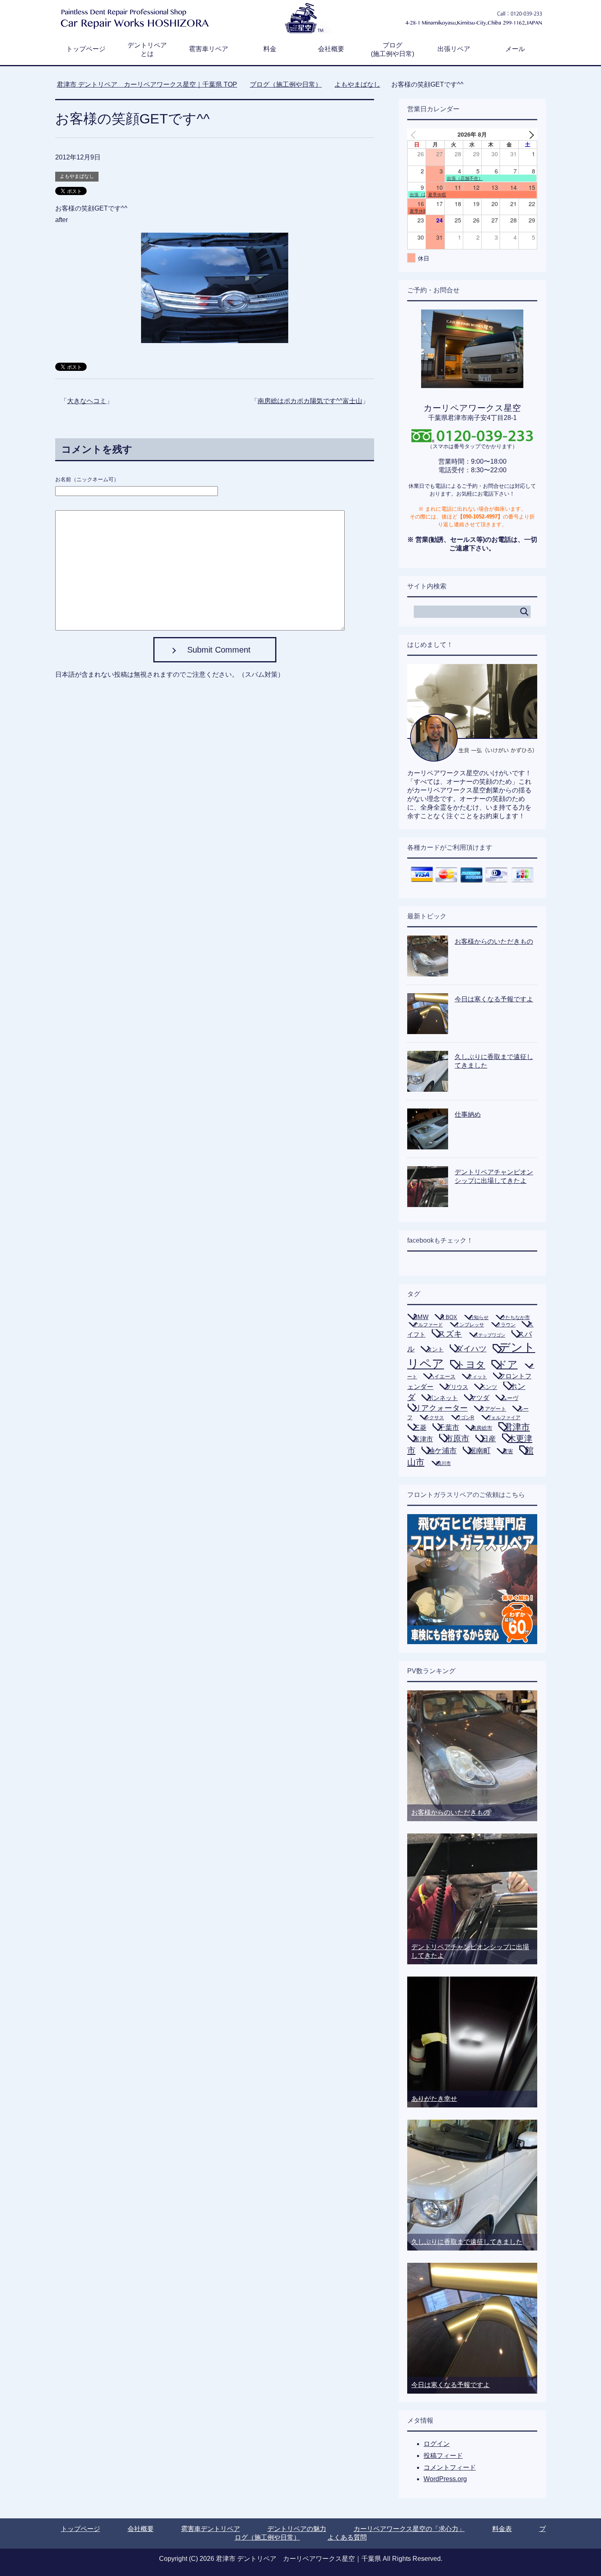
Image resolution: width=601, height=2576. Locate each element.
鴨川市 (444, 1463)
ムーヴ (510, 1398)
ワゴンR (465, 1418)
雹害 (508, 1451)
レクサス (434, 1418)
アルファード (428, 1325)
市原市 (457, 1438)
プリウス (457, 1387)
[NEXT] (529, 134)
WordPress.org (445, 2479)
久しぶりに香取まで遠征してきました (467, 2242)
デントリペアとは (147, 49)
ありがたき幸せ (434, 2099)
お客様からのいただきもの (494, 941)
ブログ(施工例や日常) (392, 49)
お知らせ (479, 1317)
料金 (270, 49)
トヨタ (471, 1364)
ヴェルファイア (503, 1418)
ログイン (437, 2444)
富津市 (423, 1439)
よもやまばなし (77, 176)
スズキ (450, 1334)
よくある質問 (347, 2537)
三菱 (420, 1427)
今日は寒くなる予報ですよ (494, 999)
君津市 (517, 1427)
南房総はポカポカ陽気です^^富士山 (310, 401)
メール (515, 49)
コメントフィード (450, 2467)
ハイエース (442, 1377)
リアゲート (493, 1409)
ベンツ (489, 1387)
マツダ (480, 1398)
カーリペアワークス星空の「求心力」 (409, 2529)
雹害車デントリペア (211, 2529)
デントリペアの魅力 (297, 2529)
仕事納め (468, 1114)
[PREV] (415, 134)
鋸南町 (480, 1451)
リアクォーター (441, 1408)
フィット (477, 1377)
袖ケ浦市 (442, 1451)
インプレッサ (469, 1325)
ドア (507, 1364)
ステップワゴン (490, 1335)
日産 (489, 1439)
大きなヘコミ (87, 401)
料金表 (502, 2529)
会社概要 (331, 49)
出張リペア (454, 49)
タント (435, 1349)
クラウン (506, 1325)
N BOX (449, 1317)
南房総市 (482, 1428)
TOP (152, 84)
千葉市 (449, 1427)
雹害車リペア (209, 49)
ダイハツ (471, 1349)
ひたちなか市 (515, 1317)
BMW (421, 1317)
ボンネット (443, 1398)
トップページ (86, 49)
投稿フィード (443, 2456)
